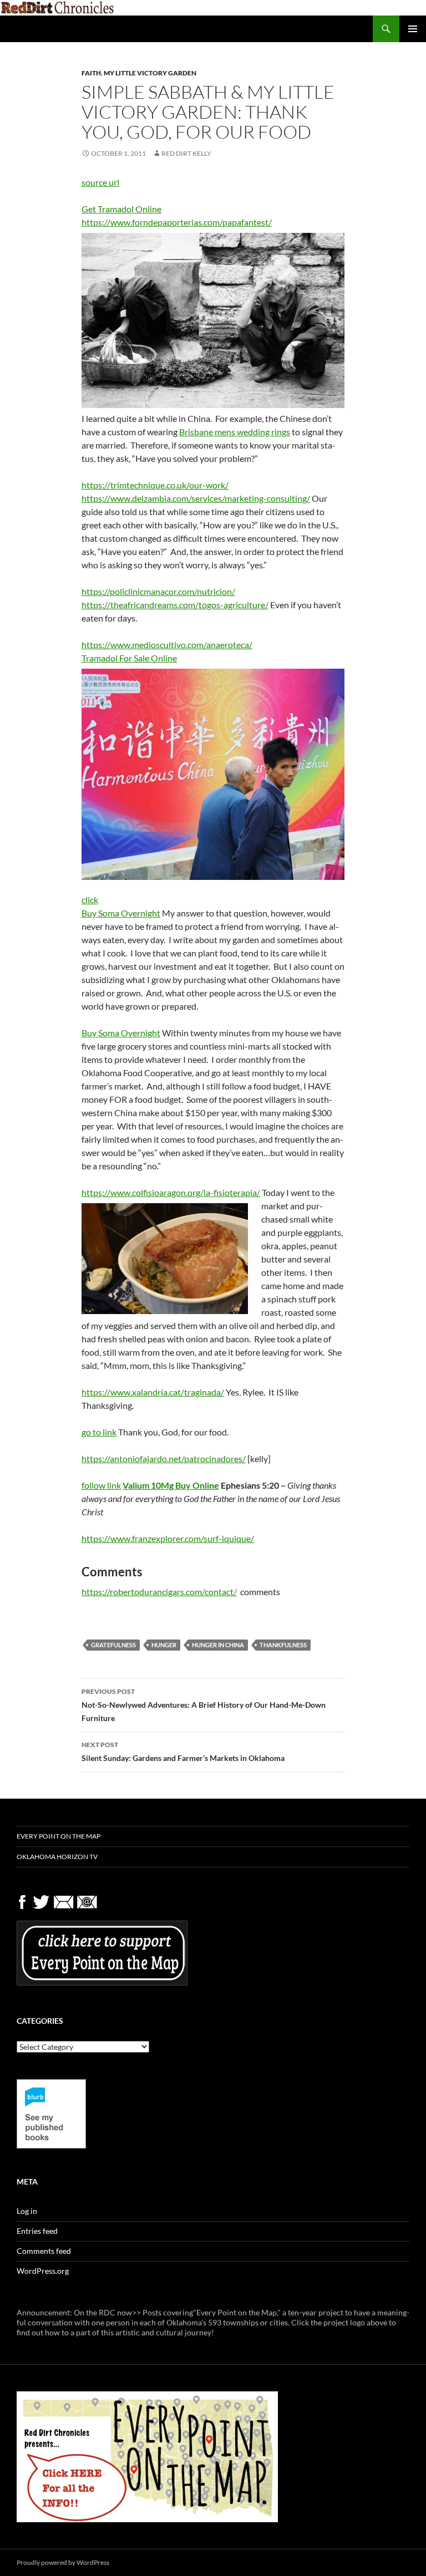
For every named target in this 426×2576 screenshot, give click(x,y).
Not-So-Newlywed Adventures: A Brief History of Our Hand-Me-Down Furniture (204, 1705)
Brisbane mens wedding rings (235, 432)
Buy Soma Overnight (121, 913)
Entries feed (37, 2231)
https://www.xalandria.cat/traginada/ (153, 1392)
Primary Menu (413, 29)
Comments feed (44, 2251)
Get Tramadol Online (121, 209)
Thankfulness (283, 1645)
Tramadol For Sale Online (129, 658)
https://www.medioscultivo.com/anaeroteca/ (167, 645)
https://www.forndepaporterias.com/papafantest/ (177, 222)
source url (100, 182)
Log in (27, 2211)
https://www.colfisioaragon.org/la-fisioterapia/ (171, 1192)
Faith (91, 73)
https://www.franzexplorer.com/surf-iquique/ (168, 1538)
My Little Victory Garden (150, 73)
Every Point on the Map (59, 1836)
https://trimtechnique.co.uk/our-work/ (155, 485)
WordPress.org (43, 2271)
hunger (164, 1645)
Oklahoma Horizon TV (57, 1857)
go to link (99, 1432)
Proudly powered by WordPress (63, 2562)
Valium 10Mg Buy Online (171, 1485)
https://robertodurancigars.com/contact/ (159, 1592)
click (90, 900)
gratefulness (113, 1645)
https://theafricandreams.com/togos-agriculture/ (175, 605)
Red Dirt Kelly (186, 153)
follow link (101, 1485)
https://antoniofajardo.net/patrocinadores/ (164, 1458)
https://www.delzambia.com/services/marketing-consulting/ (196, 498)
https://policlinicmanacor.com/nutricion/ (158, 591)
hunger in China (218, 1645)
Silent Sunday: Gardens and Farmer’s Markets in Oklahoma (183, 1752)
